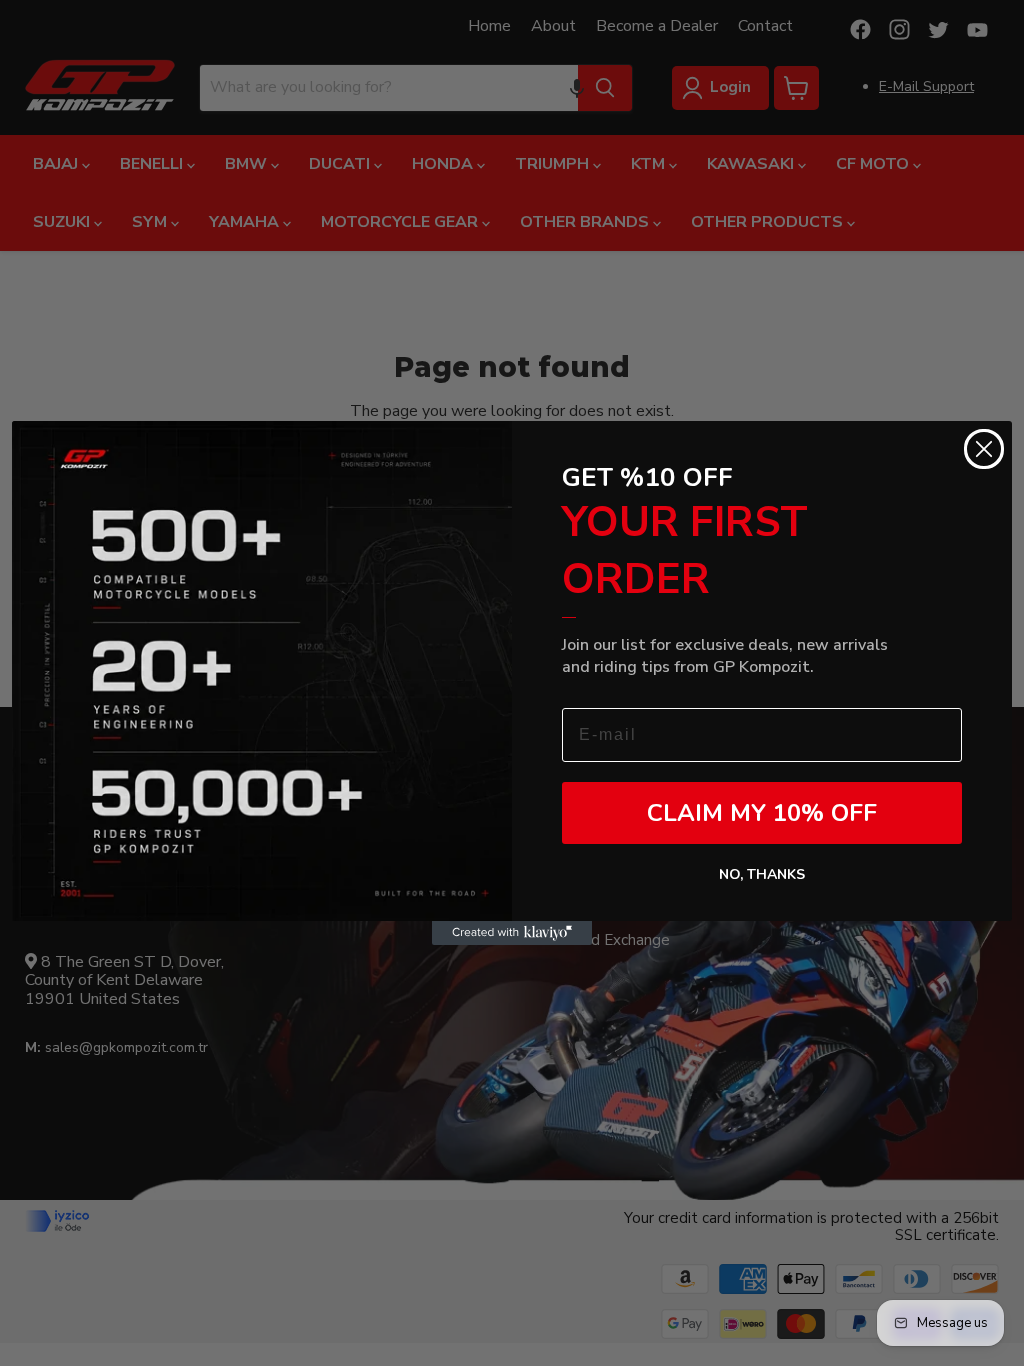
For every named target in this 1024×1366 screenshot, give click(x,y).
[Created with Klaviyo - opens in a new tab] (512, 933)
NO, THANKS (762, 874)
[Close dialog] (984, 449)
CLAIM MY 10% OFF (762, 813)
